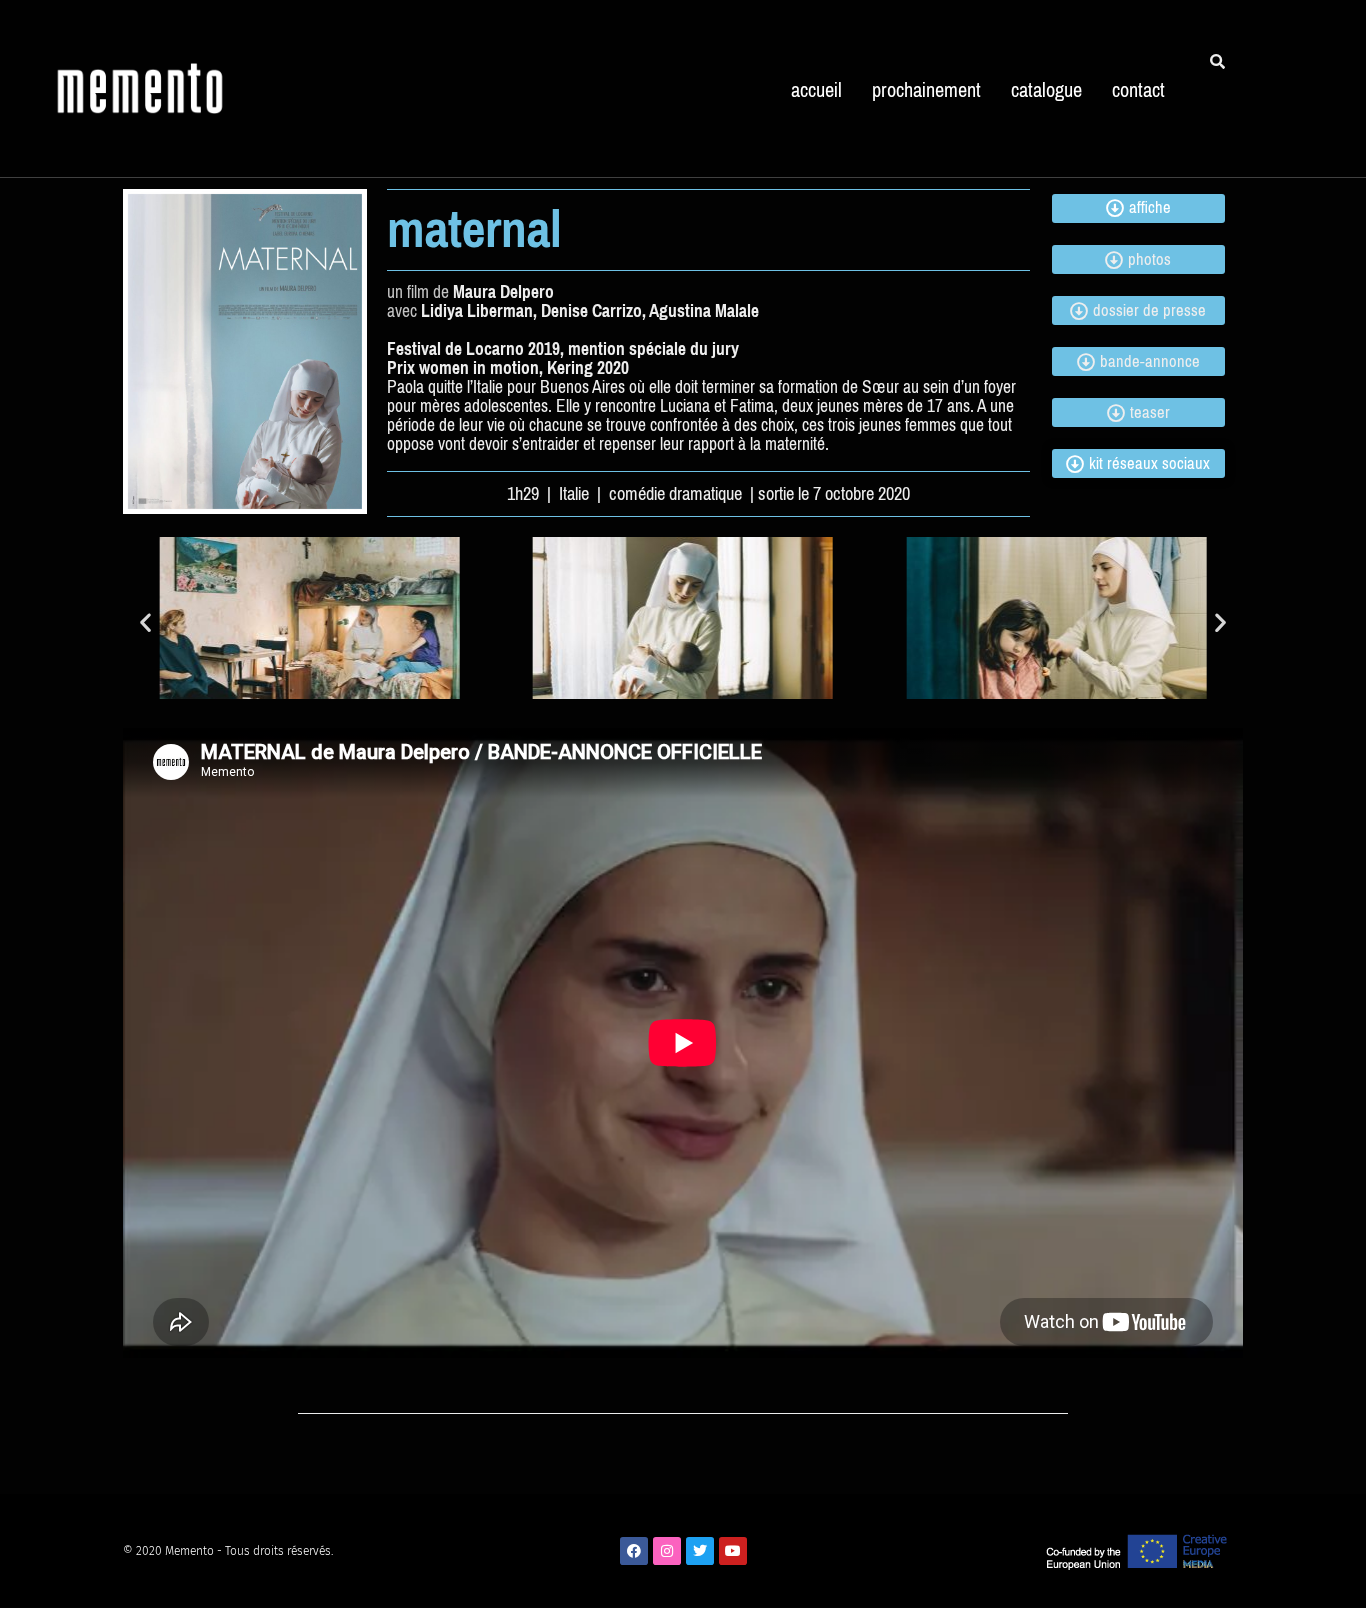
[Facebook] (634, 1551)
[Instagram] (667, 1551)
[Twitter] (700, 1551)
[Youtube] (733, 1551)
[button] (145, 622)
